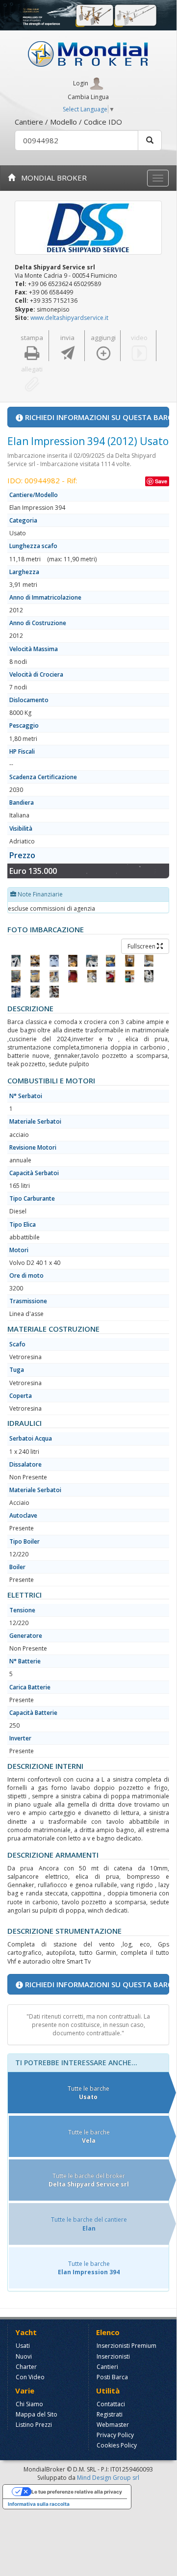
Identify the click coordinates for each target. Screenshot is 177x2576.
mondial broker (51, 178)
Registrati (110, 2414)
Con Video (30, 2377)
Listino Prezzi (34, 2425)
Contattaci (111, 2404)
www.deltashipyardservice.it (69, 318)
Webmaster (113, 2425)
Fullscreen (142, 946)
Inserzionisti (113, 2356)
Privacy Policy (115, 2435)
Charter (26, 2367)
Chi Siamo (29, 2404)
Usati (23, 2346)
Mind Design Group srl (108, 2478)
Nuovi (24, 2356)
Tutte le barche (88, 2093)
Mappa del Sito (37, 2414)
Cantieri (107, 2367)
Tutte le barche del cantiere (89, 2224)
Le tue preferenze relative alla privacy (77, 2492)
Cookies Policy (117, 2445)
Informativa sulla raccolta (39, 2504)
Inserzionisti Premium (126, 2346)
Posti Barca (112, 2377)
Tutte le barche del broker (89, 2180)
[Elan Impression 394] (16, 961)
